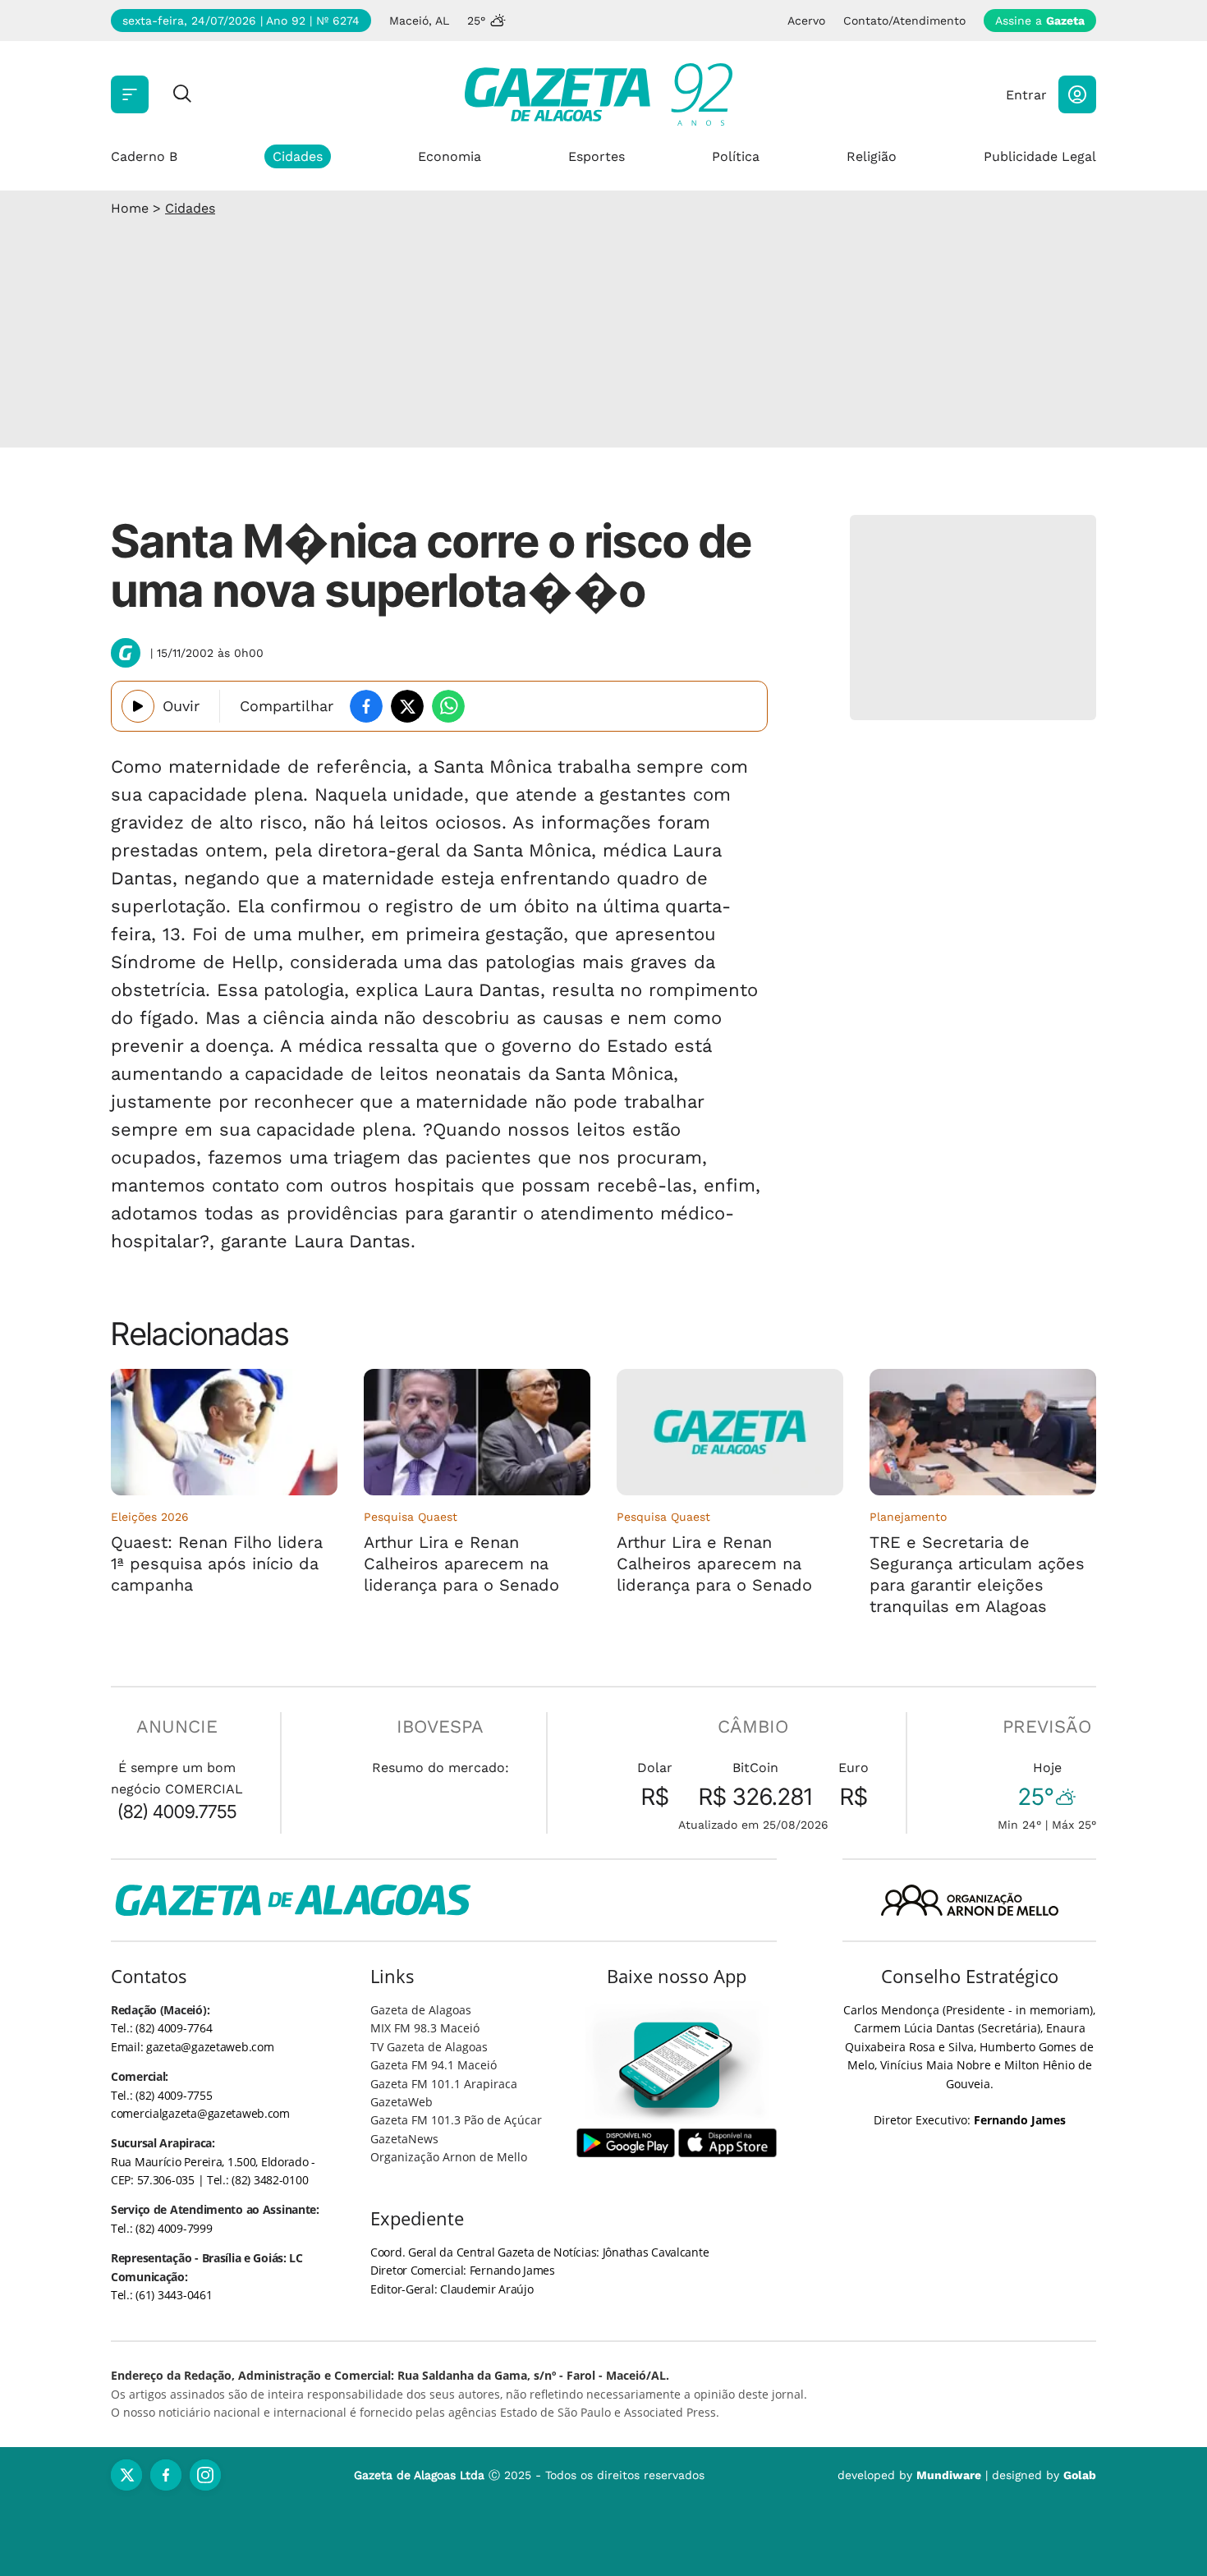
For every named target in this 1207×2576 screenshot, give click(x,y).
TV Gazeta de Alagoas (429, 2047)
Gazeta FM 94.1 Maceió (434, 2065)
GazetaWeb (402, 2102)
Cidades (298, 156)
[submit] (182, 95)
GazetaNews (404, 2139)
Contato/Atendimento (904, 21)
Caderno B (144, 156)
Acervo (806, 21)
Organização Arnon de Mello (449, 2157)
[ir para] (677, 2065)
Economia (450, 156)
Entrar (1026, 95)
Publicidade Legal (1040, 156)
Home (130, 208)
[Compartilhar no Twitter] (407, 706)
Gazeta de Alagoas (421, 2010)
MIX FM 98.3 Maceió (425, 2028)
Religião (872, 156)
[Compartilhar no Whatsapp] (448, 706)
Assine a (1040, 21)
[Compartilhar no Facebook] (366, 706)
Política (736, 156)
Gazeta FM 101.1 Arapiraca (444, 2084)
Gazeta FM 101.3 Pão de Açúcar (456, 2120)
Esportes (597, 156)
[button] (1077, 94)
